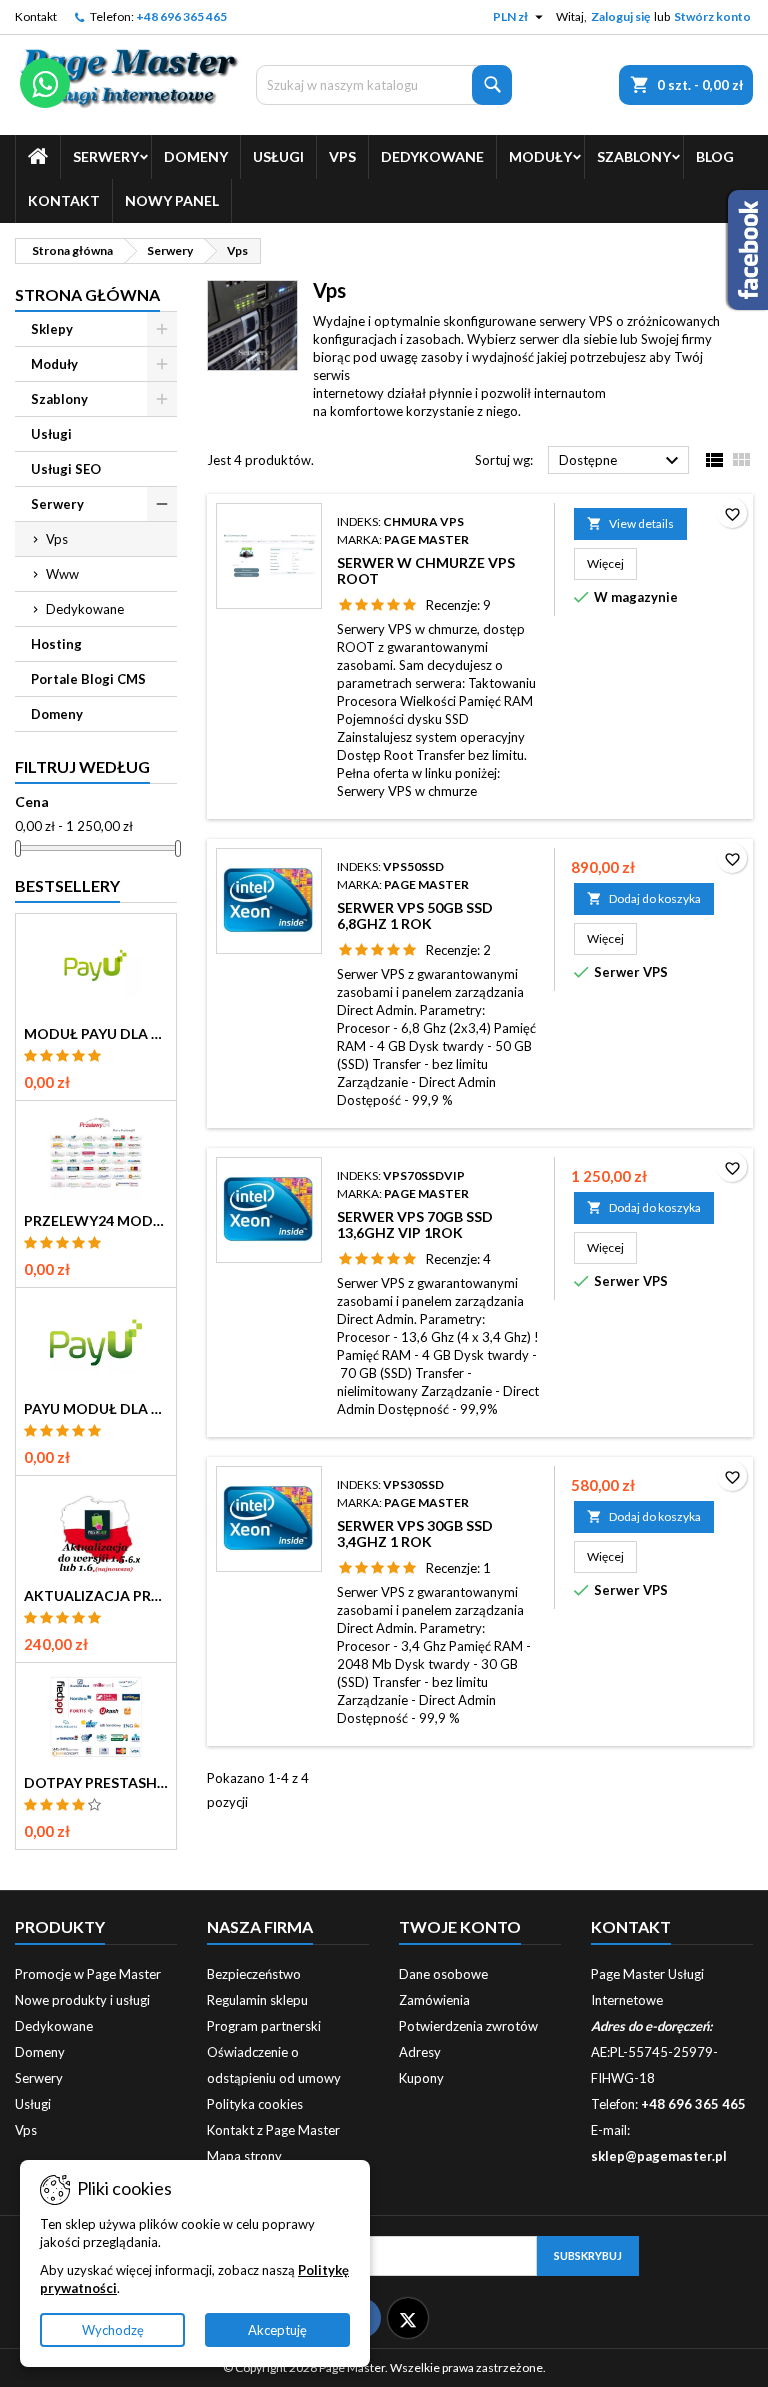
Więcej (612, 563)
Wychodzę (113, 2330)
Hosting (56, 644)
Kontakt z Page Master (273, 2130)
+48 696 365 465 (181, 16)
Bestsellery (67, 885)
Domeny (196, 156)
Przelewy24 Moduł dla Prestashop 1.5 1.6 (96, 1221)
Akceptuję (277, 2330)
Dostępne (621, 461)
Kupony (421, 2078)
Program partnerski (264, 2026)
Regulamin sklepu (257, 2000)
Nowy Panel (172, 200)
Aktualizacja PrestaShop (96, 1596)
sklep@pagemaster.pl (659, 2156)
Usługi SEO (66, 469)
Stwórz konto (712, 16)
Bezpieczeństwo (254, 1974)
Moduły (540, 156)
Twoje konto (460, 1926)
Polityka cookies (255, 2104)
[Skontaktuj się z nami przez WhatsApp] (45, 83)
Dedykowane (432, 156)
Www (62, 574)
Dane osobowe (443, 1974)
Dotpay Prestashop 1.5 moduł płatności (96, 1783)
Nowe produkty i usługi (82, 2000)
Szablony (634, 156)
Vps (342, 156)
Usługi (278, 156)
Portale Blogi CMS (88, 679)
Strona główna (87, 294)
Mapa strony (244, 2156)
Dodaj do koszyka (644, 898)
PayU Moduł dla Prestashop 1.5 (96, 1409)
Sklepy (52, 329)
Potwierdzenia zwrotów (468, 2026)
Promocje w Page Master (88, 1974)
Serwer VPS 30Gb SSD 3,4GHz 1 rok (415, 1533)
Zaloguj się (620, 16)
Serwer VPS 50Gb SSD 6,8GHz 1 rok (415, 915)
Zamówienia (434, 2000)
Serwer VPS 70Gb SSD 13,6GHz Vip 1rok (415, 1224)
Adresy (420, 2052)
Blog (715, 156)
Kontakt (36, 16)
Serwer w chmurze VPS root (426, 570)
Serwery (106, 156)
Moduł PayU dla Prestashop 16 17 (96, 1034)
